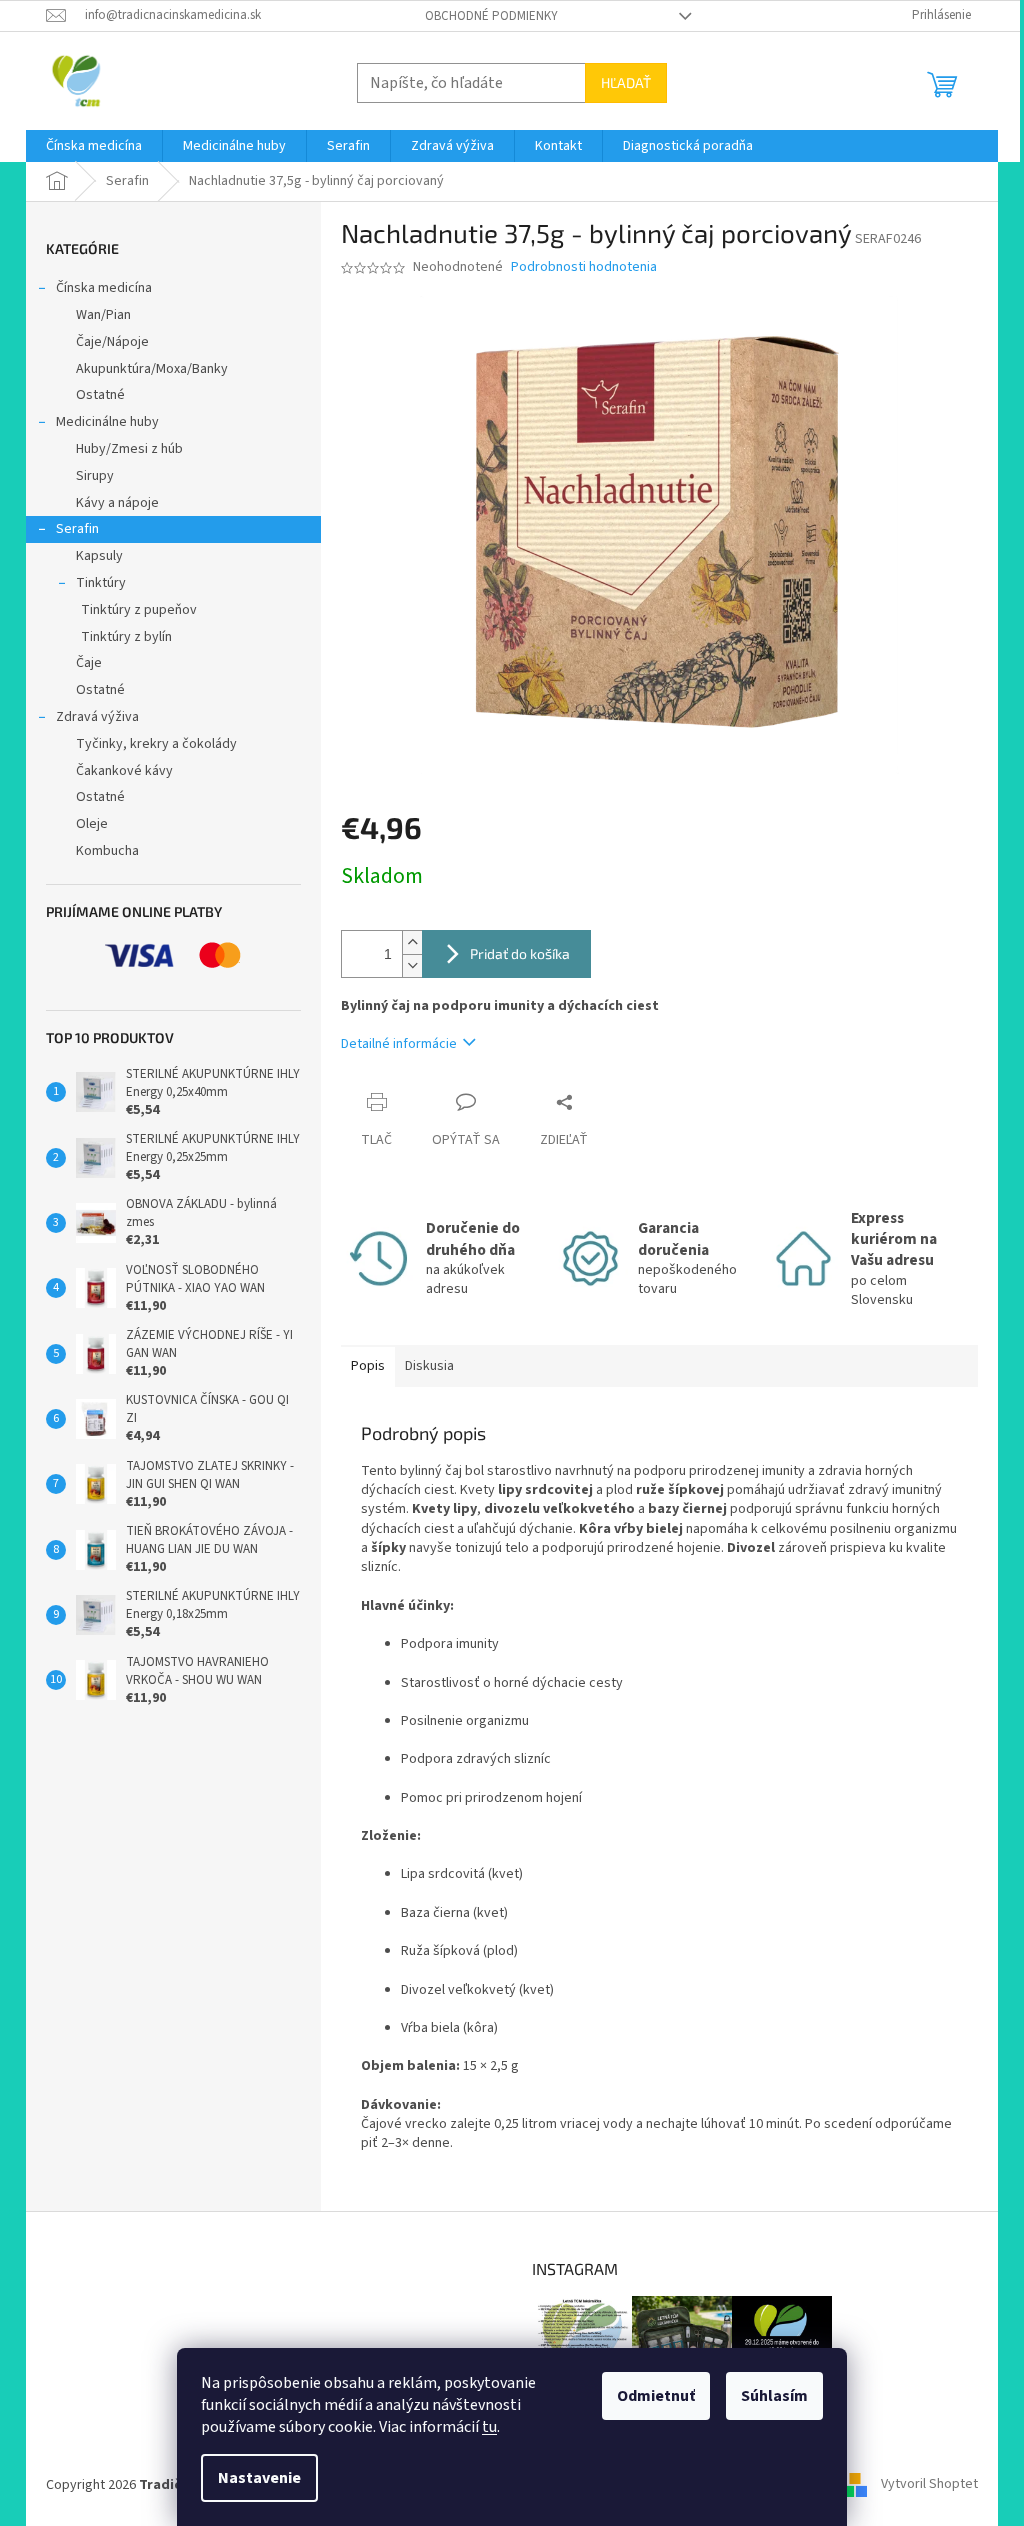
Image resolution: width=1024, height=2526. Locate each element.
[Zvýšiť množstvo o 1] (412, 942)
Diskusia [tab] (429, 1366)
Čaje (89, 663)
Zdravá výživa (97, 717)
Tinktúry (101, 583)
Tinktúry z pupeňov (139, 610)
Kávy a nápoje (117, 503)
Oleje (92, 824)
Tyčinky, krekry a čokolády (156, 744)
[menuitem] (94, 146)
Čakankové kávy (124, 771)
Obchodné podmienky (491, 16)
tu (489, 2427)
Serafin (77, 529)
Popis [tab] (368, 1366)
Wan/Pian (103, 315)
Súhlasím (774, 2396)
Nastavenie (259, 2478)
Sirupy (95, 476)
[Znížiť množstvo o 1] (412, 965)
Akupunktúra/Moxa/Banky (152, 369)
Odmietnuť (656, 2396)
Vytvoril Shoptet (929, 2485)
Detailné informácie (399, 1044)
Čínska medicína (104, 288)
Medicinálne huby (107, 422)
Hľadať (626, 82)
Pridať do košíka (520, 953)
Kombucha (107, 851)
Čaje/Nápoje (112, 342)
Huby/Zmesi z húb (129, 449)
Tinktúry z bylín (126, 637)
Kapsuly (99, 556)
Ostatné (100, 395)
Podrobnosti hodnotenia (584, 267)
